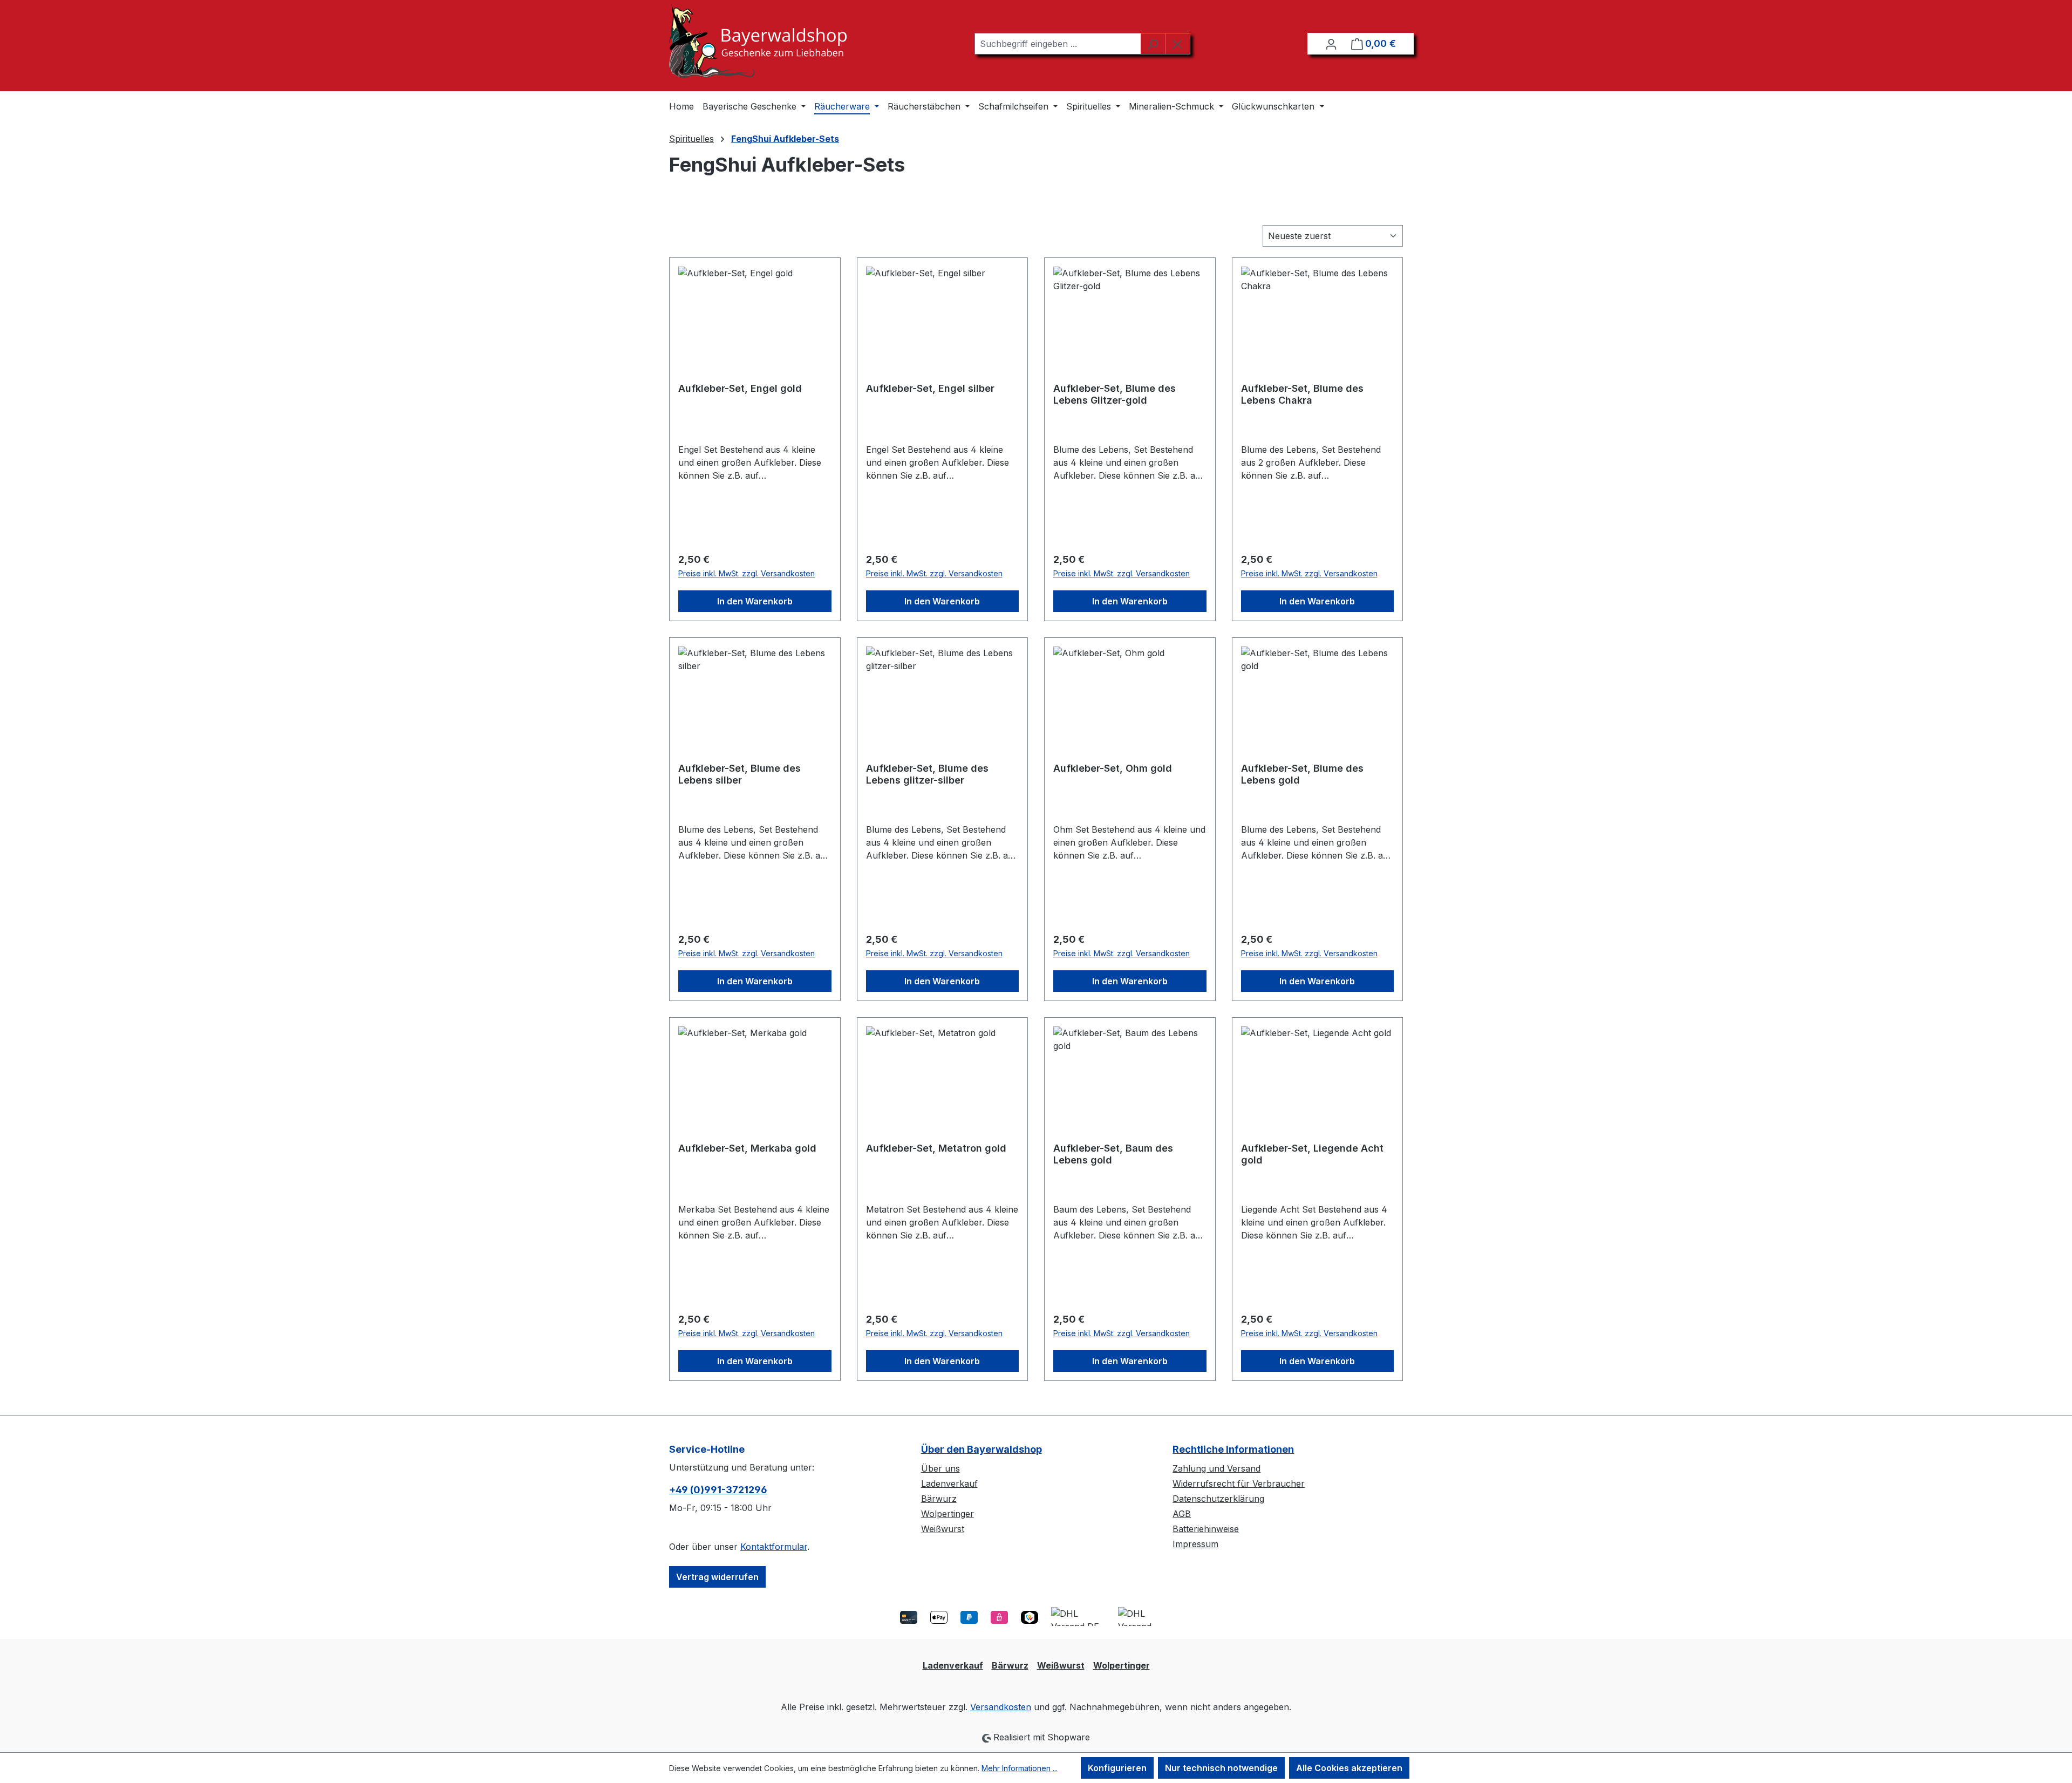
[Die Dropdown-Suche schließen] (1178, 44)
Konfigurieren (1117, 1768)
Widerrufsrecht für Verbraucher (1239, 1483)
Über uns (940, 1468)
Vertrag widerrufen (717, 1577)
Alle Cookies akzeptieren (1349, 1768)
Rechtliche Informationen (1233, 1449)
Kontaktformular (774, 1547)
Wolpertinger (948, 1514)
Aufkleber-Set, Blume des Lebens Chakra (1302, 394)
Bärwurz (939, 1499)
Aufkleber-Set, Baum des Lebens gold (1113, 1154)
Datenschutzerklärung (1218, 1499)
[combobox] (1058, 44)
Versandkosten (1001, 1707)
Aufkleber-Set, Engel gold (740, 388)
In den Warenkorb (755, 601)
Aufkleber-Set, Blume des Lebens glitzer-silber (927, 774)
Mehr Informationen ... (1020, 1768)
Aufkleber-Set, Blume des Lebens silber (739, 774)
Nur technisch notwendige (1221, 1768)
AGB (1182, 1514)
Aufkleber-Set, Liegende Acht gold (1312, 1154)
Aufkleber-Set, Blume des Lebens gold (1302, 774)
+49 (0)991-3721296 (718, 1490)
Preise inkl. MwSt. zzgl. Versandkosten (747, 573)
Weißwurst (943, 1529)
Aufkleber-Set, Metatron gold (936, 1148)
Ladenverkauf (949, 1483)
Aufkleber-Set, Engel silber (930, 388)
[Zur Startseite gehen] (758, 41)
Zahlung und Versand (1216, 1468)
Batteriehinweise (1206, 1529)
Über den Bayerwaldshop (982, 1449)
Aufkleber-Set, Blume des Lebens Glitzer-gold (1115, 394)
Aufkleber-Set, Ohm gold (1113, 768)
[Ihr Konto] (1331, 44)
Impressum (1195, 1544)
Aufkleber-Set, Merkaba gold (747, 1148)
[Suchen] (1153, 44)
